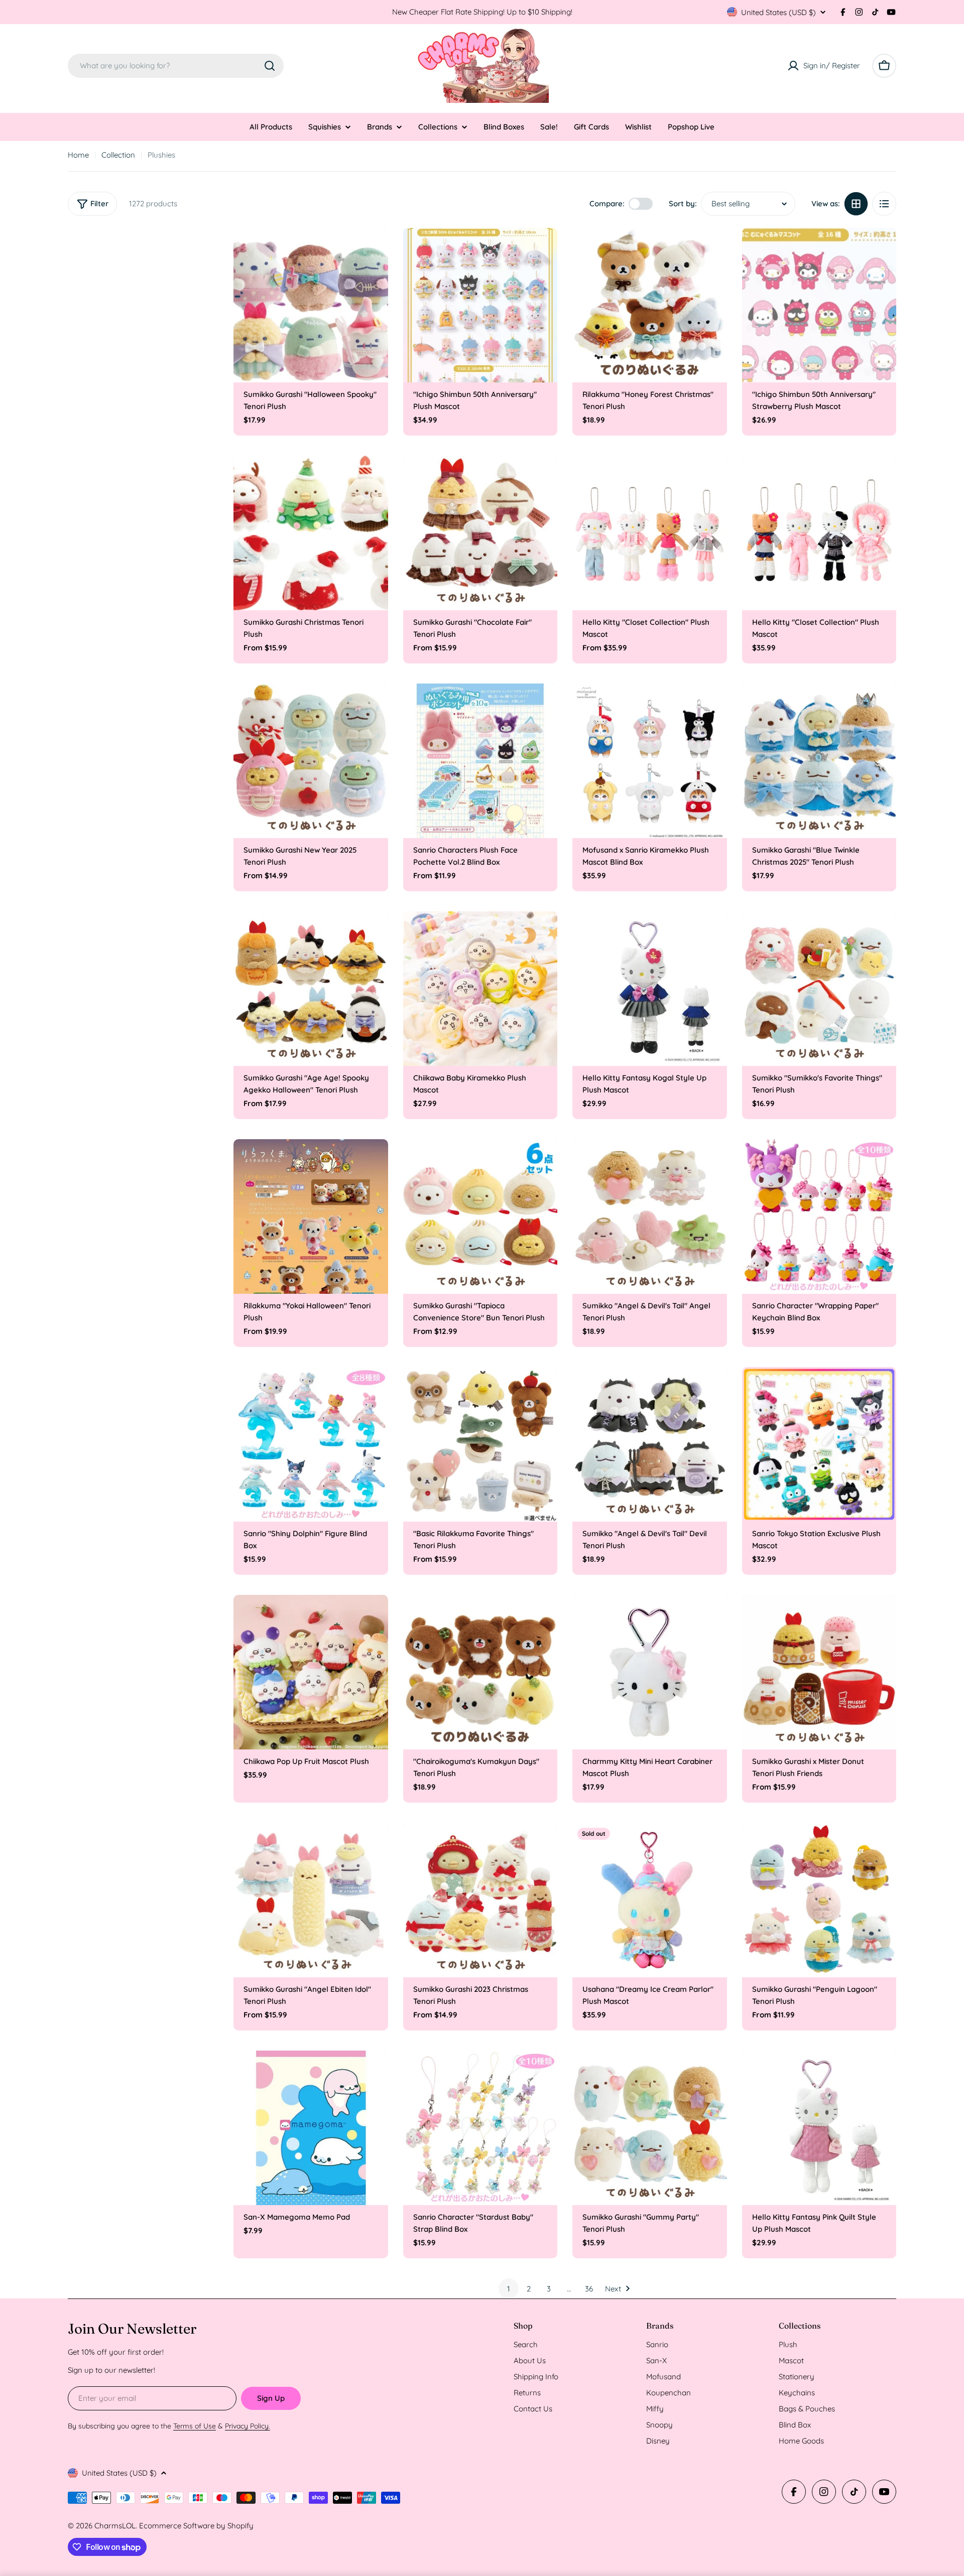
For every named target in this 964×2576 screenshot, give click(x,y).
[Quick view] (374, 250)
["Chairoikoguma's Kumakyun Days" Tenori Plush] (480, 1672)
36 (589, 2289)
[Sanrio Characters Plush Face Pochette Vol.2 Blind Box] (480, 761)
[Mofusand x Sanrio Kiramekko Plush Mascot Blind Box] (650, 761)
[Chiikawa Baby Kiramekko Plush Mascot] (480, 989)
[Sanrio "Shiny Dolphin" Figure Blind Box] (311, 1444)
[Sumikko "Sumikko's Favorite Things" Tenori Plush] (819, 989)
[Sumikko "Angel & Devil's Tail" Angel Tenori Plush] (650, 1216)
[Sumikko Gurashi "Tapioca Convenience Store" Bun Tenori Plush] (480, 1216)
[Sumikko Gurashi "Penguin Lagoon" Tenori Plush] (819, 1900)
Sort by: (683, 204)
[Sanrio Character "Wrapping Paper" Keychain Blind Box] (819, 1216)
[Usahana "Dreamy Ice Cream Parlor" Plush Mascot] (650, 1900)
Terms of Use (195, 2426)
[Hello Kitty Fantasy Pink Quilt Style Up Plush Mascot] (819, 2128)
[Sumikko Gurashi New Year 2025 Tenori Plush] (311, 761)
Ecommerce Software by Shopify (196, 2526)
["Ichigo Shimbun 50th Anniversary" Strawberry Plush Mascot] (819, 305)
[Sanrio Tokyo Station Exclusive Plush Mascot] (819, 1444)
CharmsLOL (115, 2526)
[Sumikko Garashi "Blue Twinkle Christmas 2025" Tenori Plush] (819, 761)
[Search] (270, 66)
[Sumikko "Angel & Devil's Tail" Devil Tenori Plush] (650, 1444)
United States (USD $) (778, 12)
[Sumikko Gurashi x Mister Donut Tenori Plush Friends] (819, 1672)
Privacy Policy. (248, 2426)
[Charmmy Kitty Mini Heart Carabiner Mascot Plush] (650, 1672)
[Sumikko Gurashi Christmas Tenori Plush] (311, 533)
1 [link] (509, 2289)
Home (78, 155)
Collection (118, 155)
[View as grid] (856, 204)
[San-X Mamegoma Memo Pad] (311, 2128)
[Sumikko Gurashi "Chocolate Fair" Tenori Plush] (480, 533)
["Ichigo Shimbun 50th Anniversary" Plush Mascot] (480, 305)
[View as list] (884, 204)
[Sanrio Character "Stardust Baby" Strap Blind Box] (480, 2128)
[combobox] (176, 66)
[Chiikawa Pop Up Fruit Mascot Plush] (311, 1672)
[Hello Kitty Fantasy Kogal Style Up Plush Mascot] (650, 989)
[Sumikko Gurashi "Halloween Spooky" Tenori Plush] (311, 305)
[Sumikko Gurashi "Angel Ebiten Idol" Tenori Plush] (311, 1900)
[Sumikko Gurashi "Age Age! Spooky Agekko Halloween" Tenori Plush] (311, 989)
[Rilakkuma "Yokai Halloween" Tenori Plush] (311, 1216)
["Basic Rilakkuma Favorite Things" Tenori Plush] (480, 1444)
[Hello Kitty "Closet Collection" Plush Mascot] (650, 533)
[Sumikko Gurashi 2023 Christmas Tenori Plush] (480, 1900)
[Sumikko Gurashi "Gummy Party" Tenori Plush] (650, 2128)
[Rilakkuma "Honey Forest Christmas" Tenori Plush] (650, 305)
